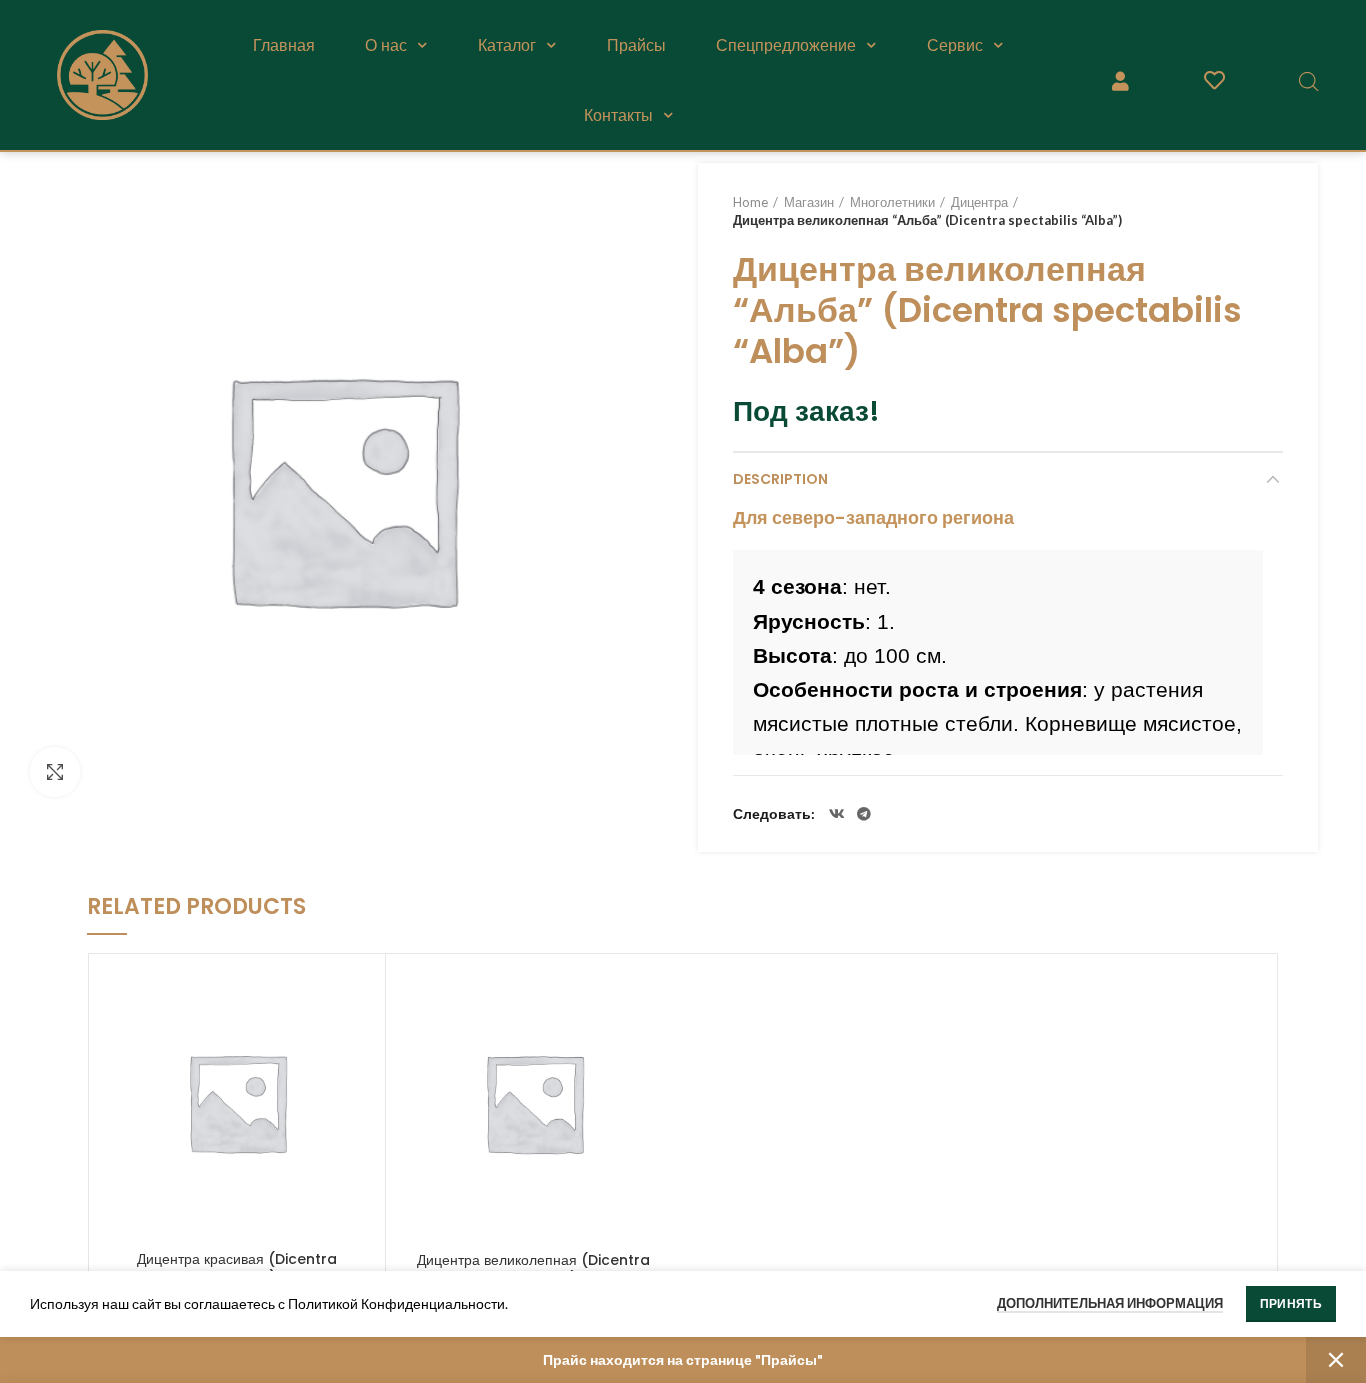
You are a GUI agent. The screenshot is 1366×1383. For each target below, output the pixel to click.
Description (780, 479)
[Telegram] (864, 814)
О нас (386, 45)
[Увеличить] (55, 772)
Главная (284, 45)
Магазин (809, 202)
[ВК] (837, 814)
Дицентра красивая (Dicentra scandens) (237, 1268)
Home (750, 202)
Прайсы (636, 45)
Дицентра (979, 202)
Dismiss (1336, 1360)
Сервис (955, 45)
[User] (1120, 81)
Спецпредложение (786, 45)
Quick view (360, 996)
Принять (1291, 1303)
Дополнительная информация (1110, 1303)
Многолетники (892, 202)
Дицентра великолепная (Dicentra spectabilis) (533, 1269)
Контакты (618, 115)
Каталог (507, 45)
